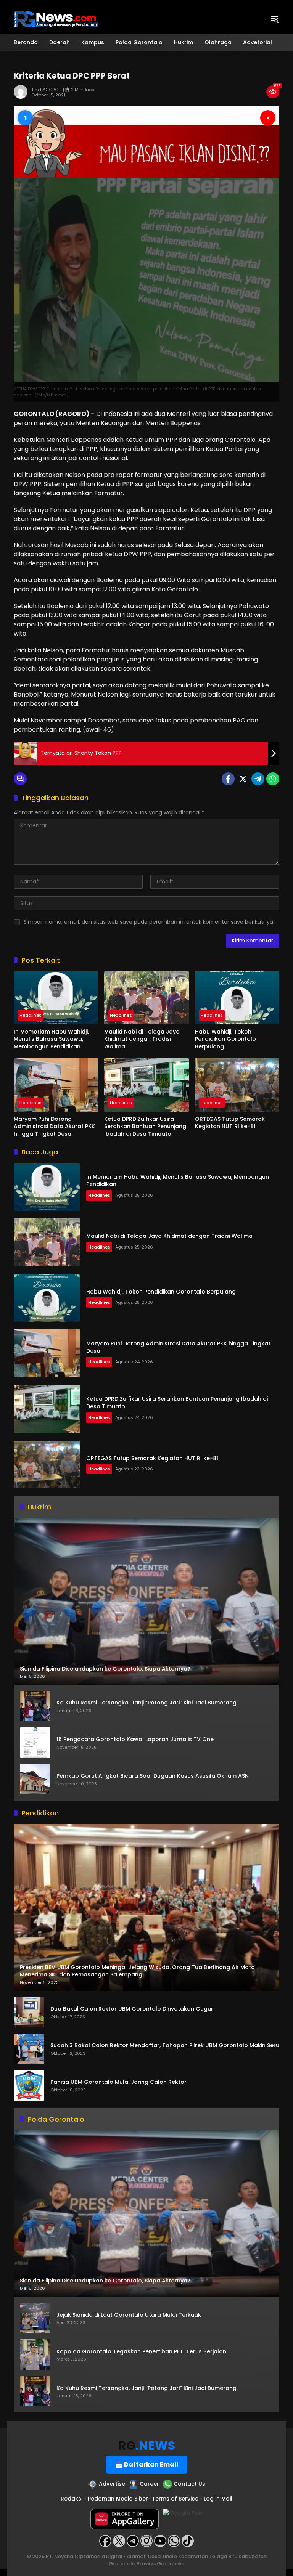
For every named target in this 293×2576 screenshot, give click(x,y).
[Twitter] (243, 779)
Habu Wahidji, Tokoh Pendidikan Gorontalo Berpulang (225, 1039)
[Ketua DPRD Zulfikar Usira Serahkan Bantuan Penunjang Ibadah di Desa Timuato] (146, 1085)
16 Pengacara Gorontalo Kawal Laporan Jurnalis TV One (135, 1739)
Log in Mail (218, 2499)
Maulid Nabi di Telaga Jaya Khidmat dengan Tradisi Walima (142, 1039)
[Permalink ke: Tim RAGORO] (23, 92)
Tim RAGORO (45, 90)
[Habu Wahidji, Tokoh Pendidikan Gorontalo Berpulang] (237, 998)
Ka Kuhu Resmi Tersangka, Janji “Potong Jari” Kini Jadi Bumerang (146, 1703)
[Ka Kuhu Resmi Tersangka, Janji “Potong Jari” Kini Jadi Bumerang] (35, 1706)
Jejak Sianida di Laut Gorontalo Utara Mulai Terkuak (129, 2315)
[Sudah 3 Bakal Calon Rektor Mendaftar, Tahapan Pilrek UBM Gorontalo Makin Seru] (29, 2049)
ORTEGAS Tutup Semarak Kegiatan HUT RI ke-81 (230, 1123)
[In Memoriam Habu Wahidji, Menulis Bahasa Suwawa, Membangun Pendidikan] (56, 998)
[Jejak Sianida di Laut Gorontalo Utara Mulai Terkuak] (35, 2318)
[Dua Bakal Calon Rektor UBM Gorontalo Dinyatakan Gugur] (29, 2012)
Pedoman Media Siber (118, 2499)
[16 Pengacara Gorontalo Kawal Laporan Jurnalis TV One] (35, 1743)
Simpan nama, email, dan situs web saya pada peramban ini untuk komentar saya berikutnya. (149, 922)
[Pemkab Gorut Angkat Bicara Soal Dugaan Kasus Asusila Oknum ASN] (35, 1779)
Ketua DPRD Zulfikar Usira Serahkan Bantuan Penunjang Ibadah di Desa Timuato (145, 1127)
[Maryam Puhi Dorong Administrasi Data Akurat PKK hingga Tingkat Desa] (56, 1085)
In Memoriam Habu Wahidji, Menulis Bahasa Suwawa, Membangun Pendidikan (51, 1039)
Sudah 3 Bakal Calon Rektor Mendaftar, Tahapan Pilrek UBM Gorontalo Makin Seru (165, 2046)
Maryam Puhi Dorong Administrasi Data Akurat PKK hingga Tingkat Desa (54, 1127)
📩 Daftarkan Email (147, 2464)
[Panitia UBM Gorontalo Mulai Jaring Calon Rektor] (29, 2085)
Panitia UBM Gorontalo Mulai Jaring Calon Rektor (118, 2082)
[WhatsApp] (273, 779)
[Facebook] (228, 779)
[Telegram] (258, 779)
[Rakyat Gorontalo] (56, 19)
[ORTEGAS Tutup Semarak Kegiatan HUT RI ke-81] (237, 1085)
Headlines (31, 1015)
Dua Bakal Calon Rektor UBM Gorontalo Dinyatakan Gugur (132, 2009)
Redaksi (72, 2499)
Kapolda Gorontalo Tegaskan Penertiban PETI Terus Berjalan (141, 2352)
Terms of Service (175, 2499)
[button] (275, 19)
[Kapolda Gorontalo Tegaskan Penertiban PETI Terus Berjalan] (35, 2355)
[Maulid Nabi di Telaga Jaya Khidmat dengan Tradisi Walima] (146, 998)
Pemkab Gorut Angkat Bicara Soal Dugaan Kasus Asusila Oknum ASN (153, 1776)
